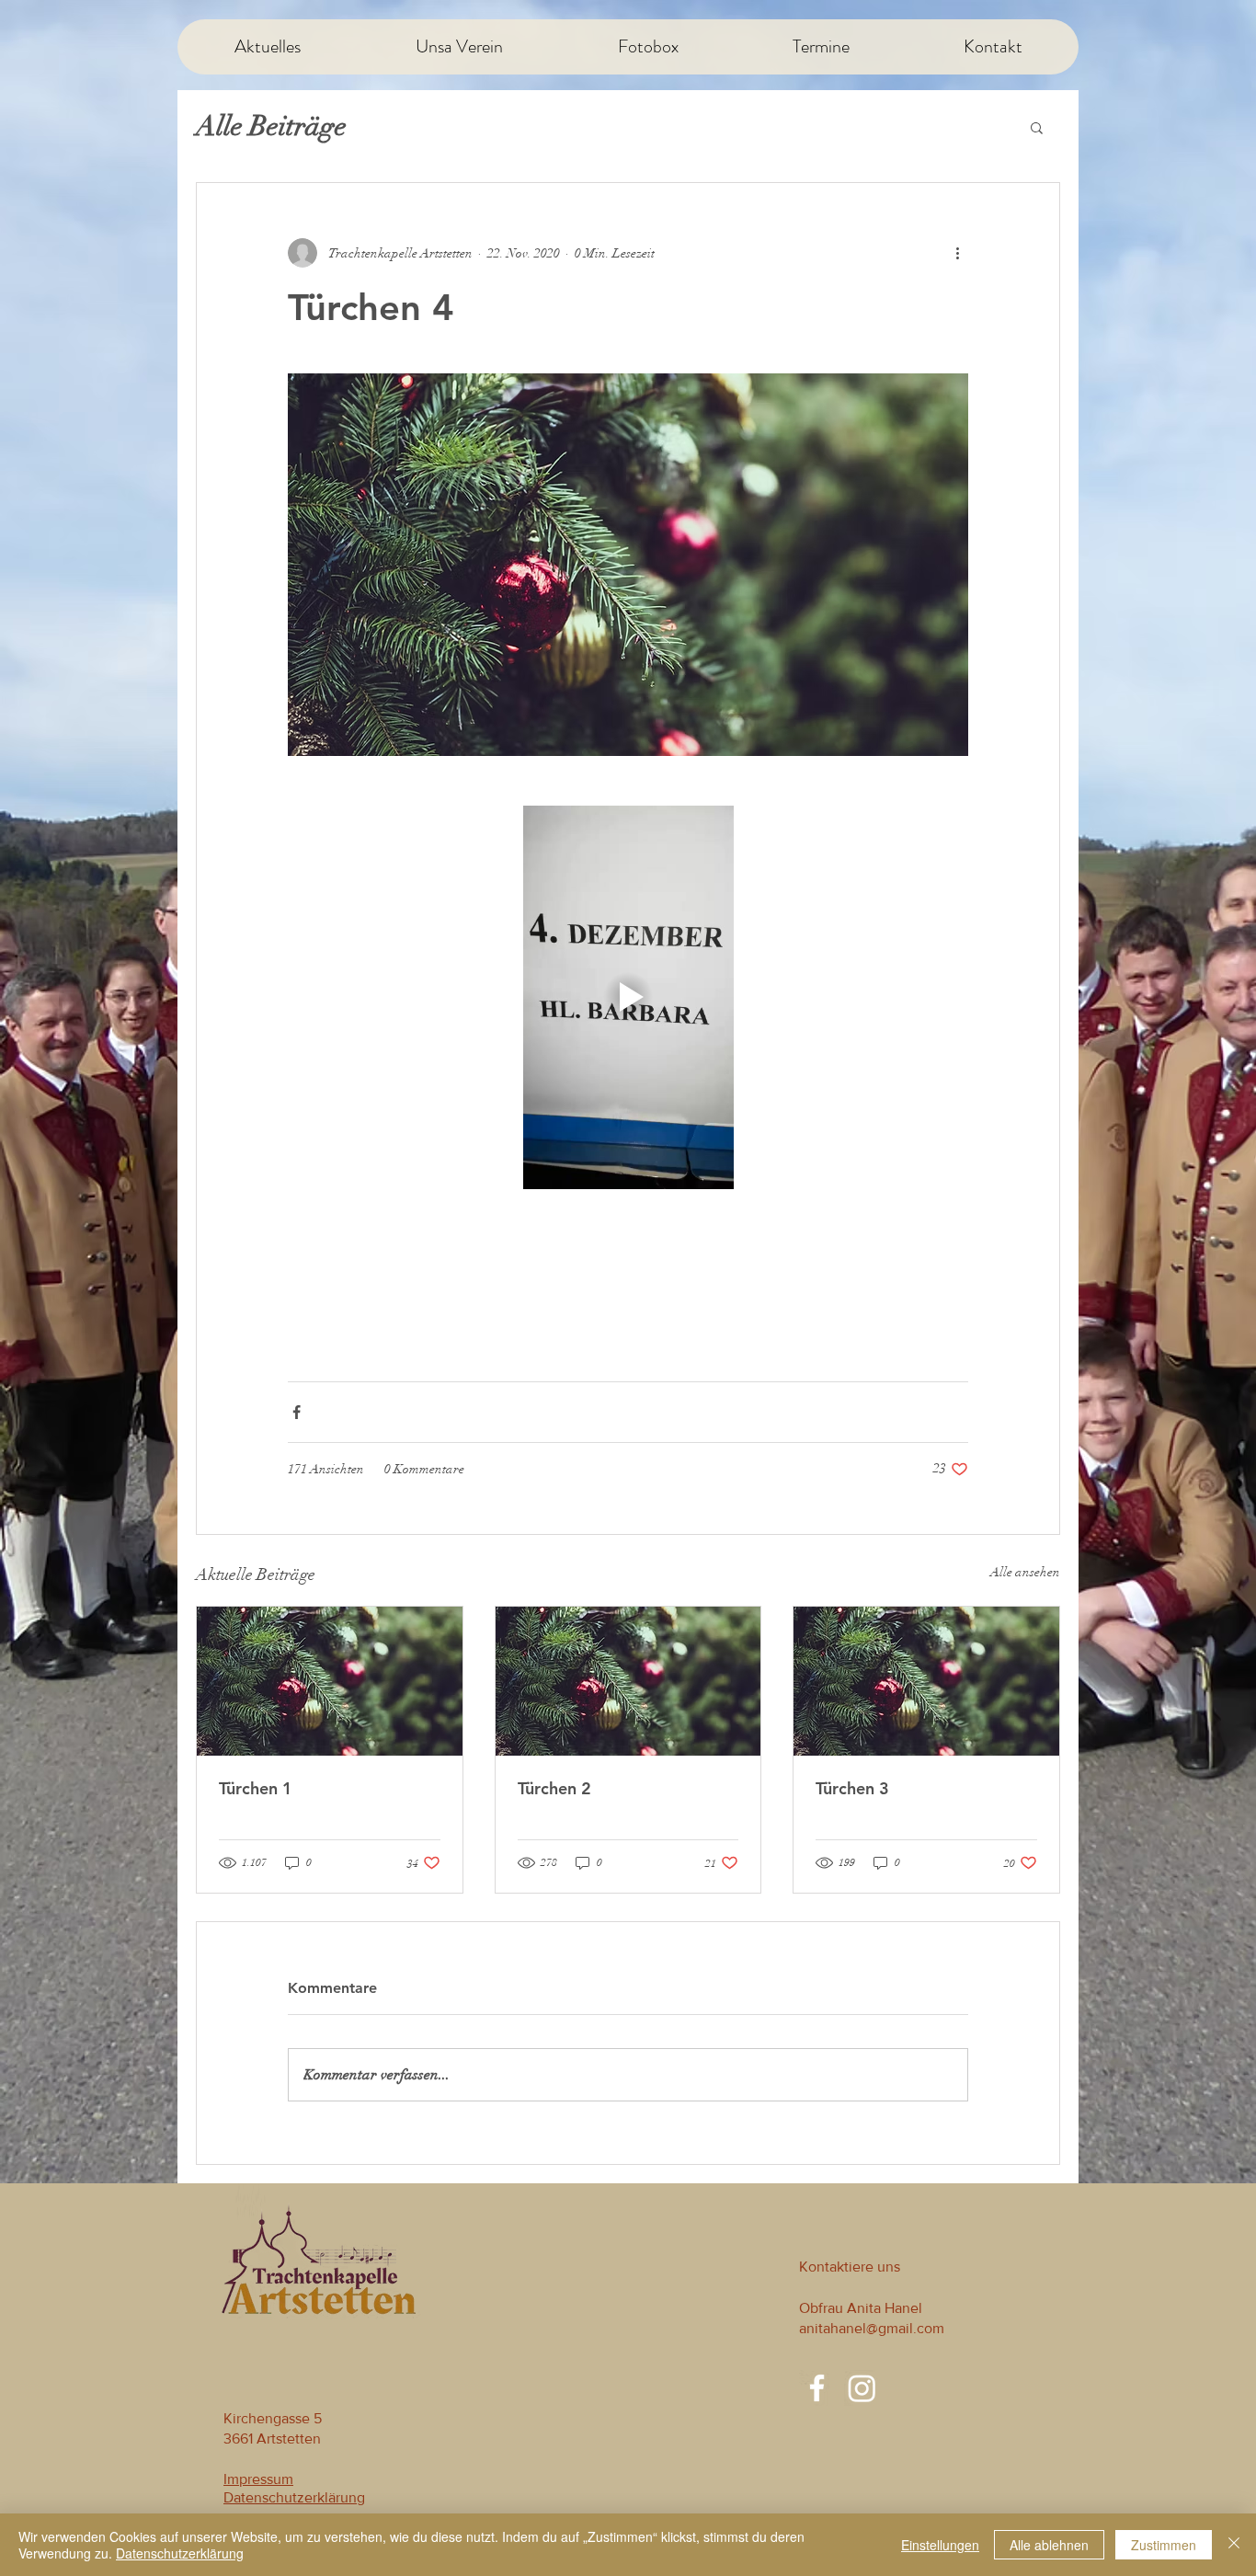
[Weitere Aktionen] (957, 253)
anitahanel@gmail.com (872, 2328)
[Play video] (628, 997)
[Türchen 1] (330, 1681)
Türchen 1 (256, 1788)
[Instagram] (862, 2388)
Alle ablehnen (1049, 2545)
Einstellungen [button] (940, 2545)
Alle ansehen (1025, 1572)
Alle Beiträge (271, 126)
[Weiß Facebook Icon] (817, 2388)
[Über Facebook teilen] (297, 1412)
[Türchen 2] (628, 1681)
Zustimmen (1164, 2545)
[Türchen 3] (926, 1681)
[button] (1037, 127)
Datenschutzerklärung (180, 2553)
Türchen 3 (852, 1788)
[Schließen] (1234, 2545)
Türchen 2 (554, 1788)
